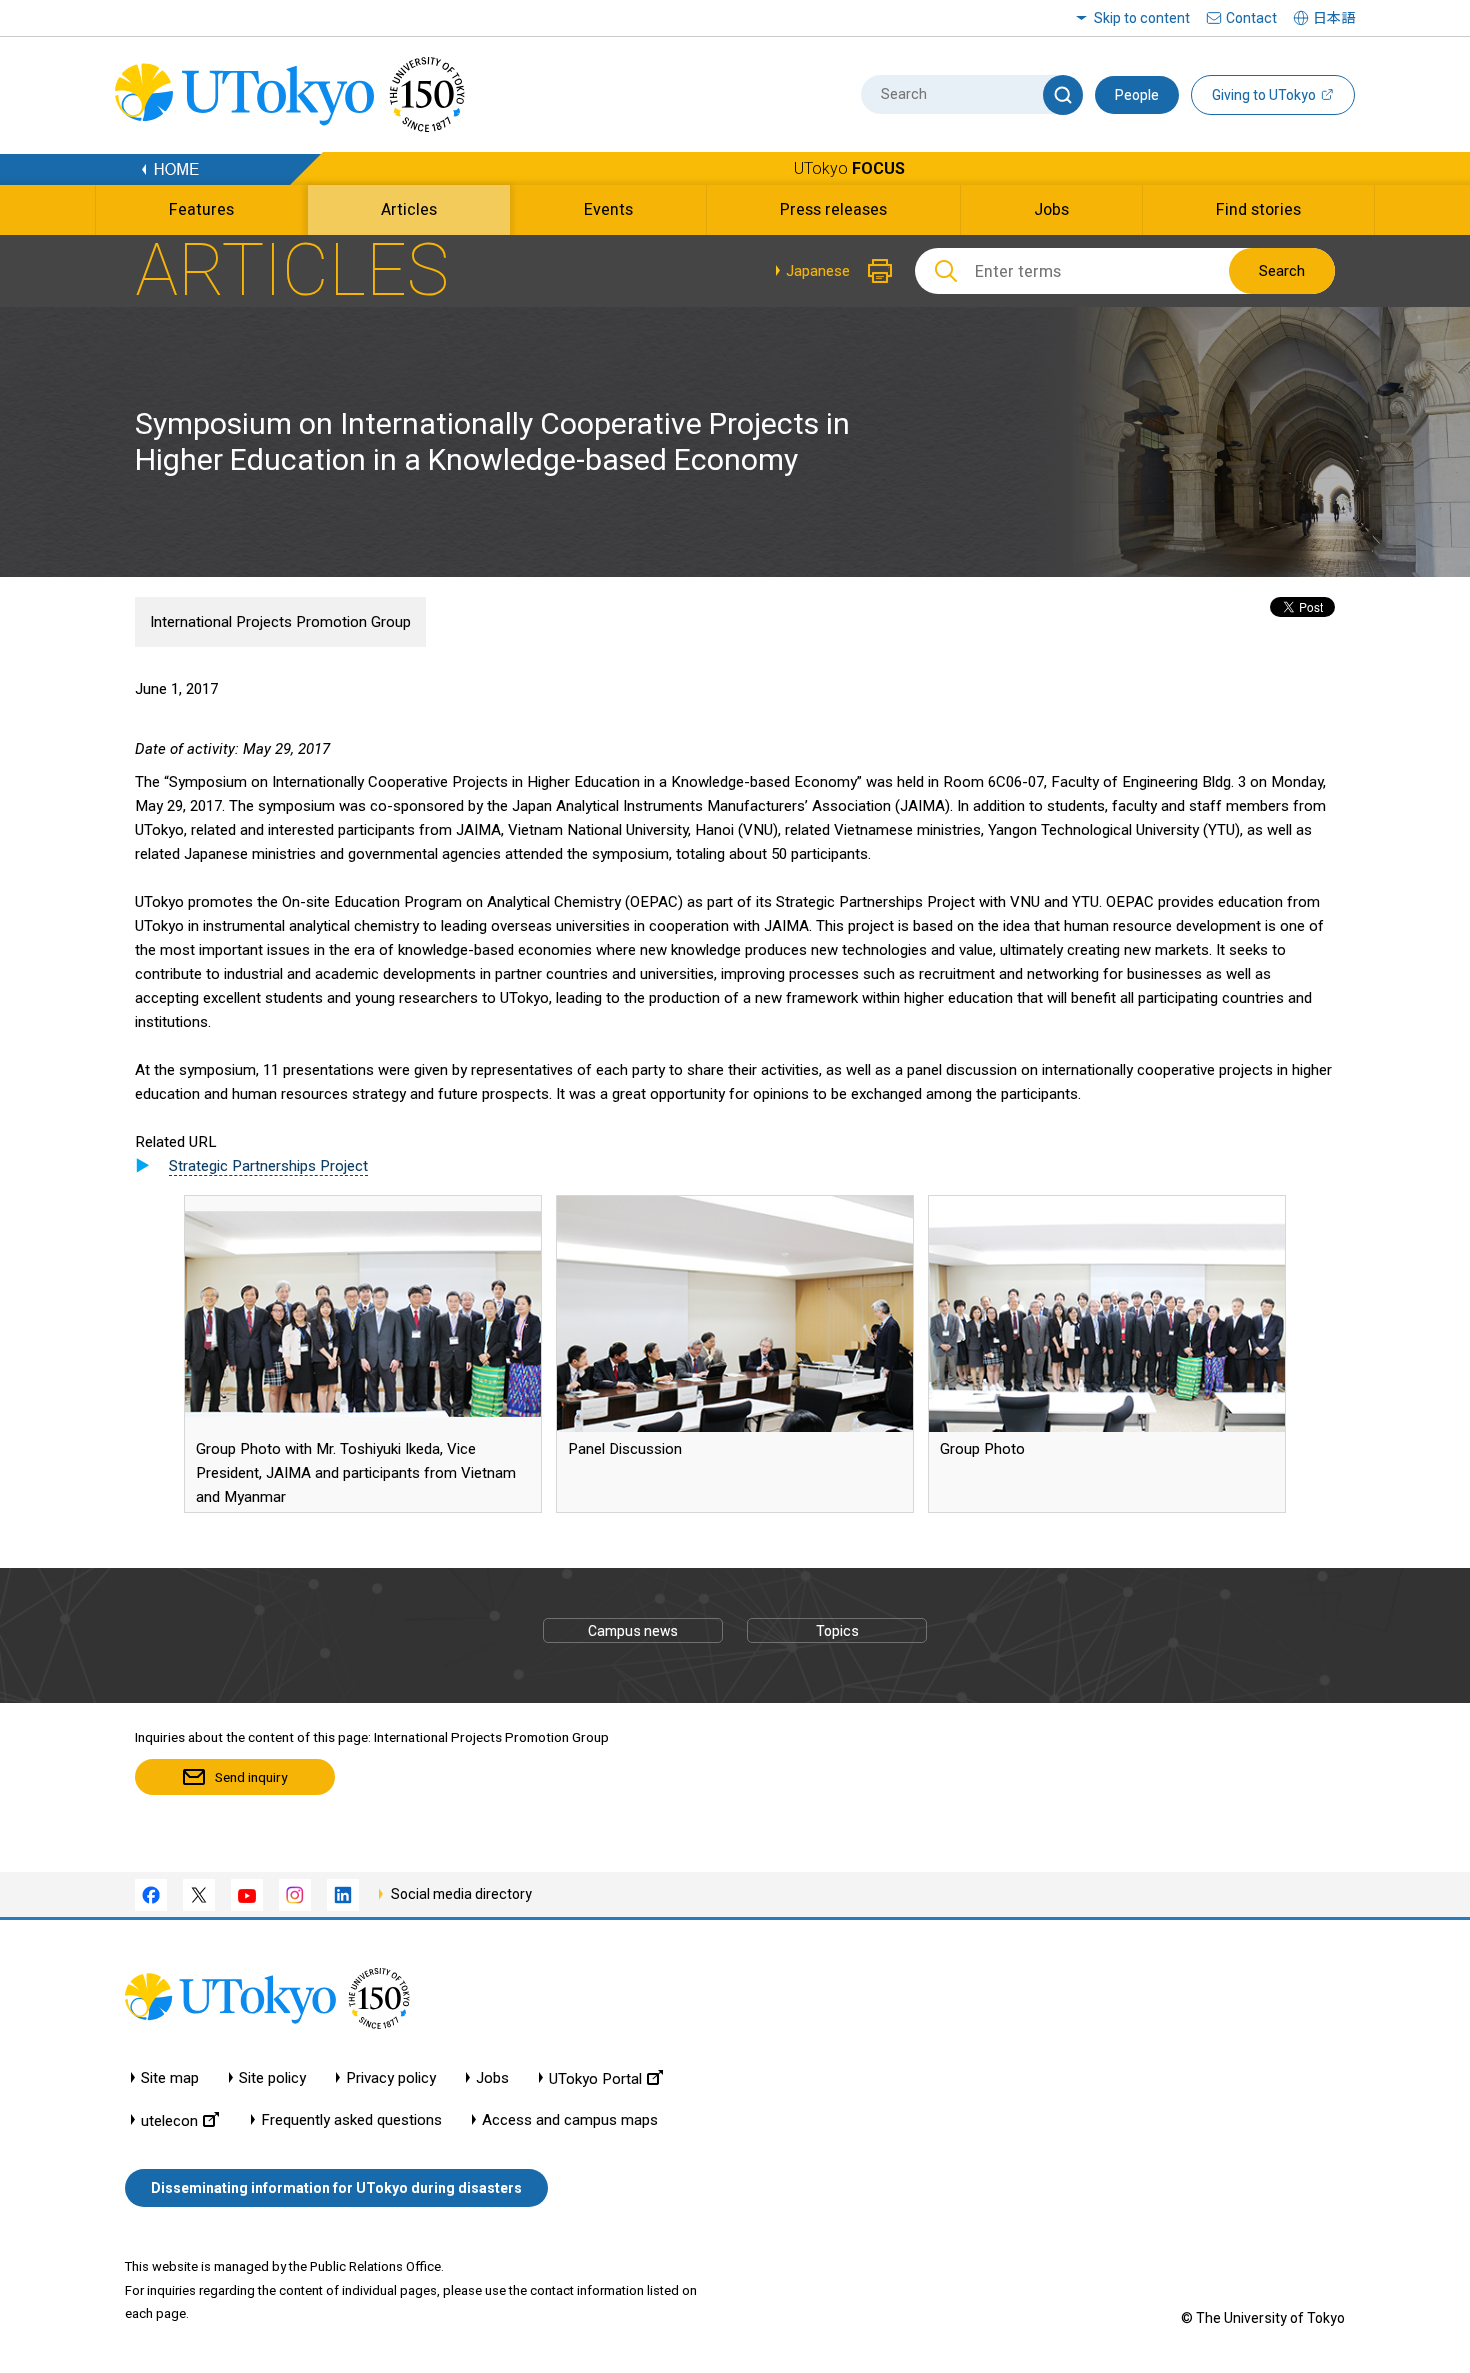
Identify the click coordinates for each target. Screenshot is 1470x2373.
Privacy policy (391, 2078)
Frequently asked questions (351, 2120)
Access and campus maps (570, 2120)
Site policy (272, 2078)
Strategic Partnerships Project (268, 1166)
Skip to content (1142, 18)
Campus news (633, 1631)
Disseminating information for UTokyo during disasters (336, 2188)
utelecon (169, 2120)
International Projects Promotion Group (280, 622)
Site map (170, 2078)
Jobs (492, 2078)
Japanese (818, 271)
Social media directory (461, 1894)
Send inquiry (251, 1777)
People (1137, 95)
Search (1282, 271)
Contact (1251, 18)
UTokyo (849, 168)
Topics (837, 1631)
